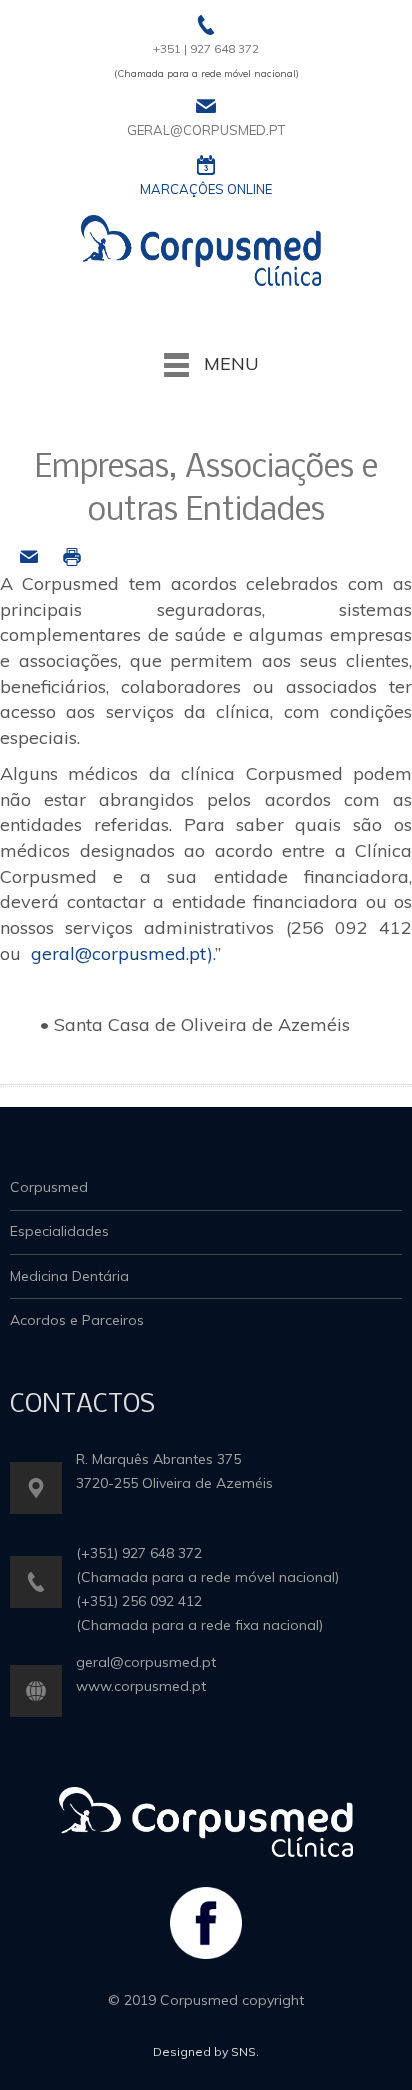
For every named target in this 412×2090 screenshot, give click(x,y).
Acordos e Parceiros (77, 1320)
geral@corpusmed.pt (119, 953)
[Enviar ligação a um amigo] (29, 555)
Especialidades (59, 1231)
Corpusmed (49, 1187)
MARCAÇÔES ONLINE (206, 189)
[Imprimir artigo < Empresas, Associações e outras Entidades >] (72, 555)
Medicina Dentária (69, 1276)
